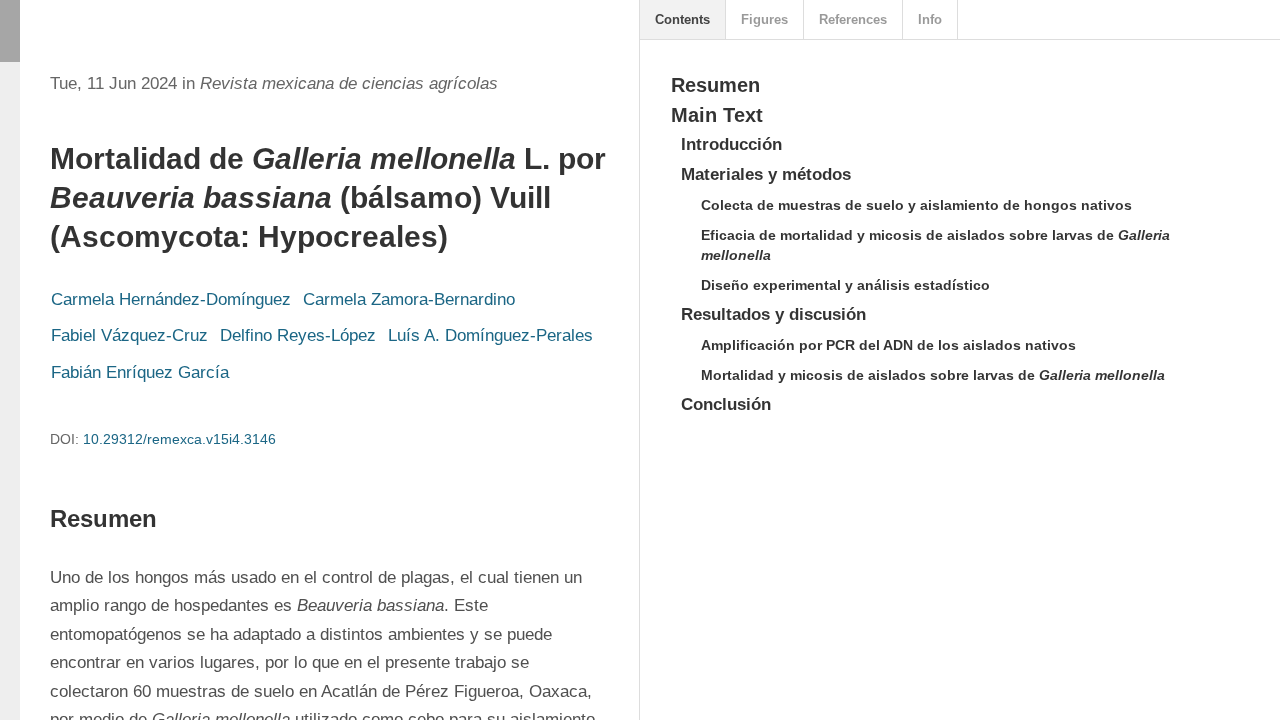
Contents (682, 19)
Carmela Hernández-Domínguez (171, 299)
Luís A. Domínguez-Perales (490, 335)
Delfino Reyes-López (298, 335)
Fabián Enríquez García (140, 372)
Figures (764, 19)
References (853, 19)
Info (930, 19)
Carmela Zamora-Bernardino (409, 299)
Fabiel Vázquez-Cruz (129, 335)
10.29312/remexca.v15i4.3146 (179, 439)
